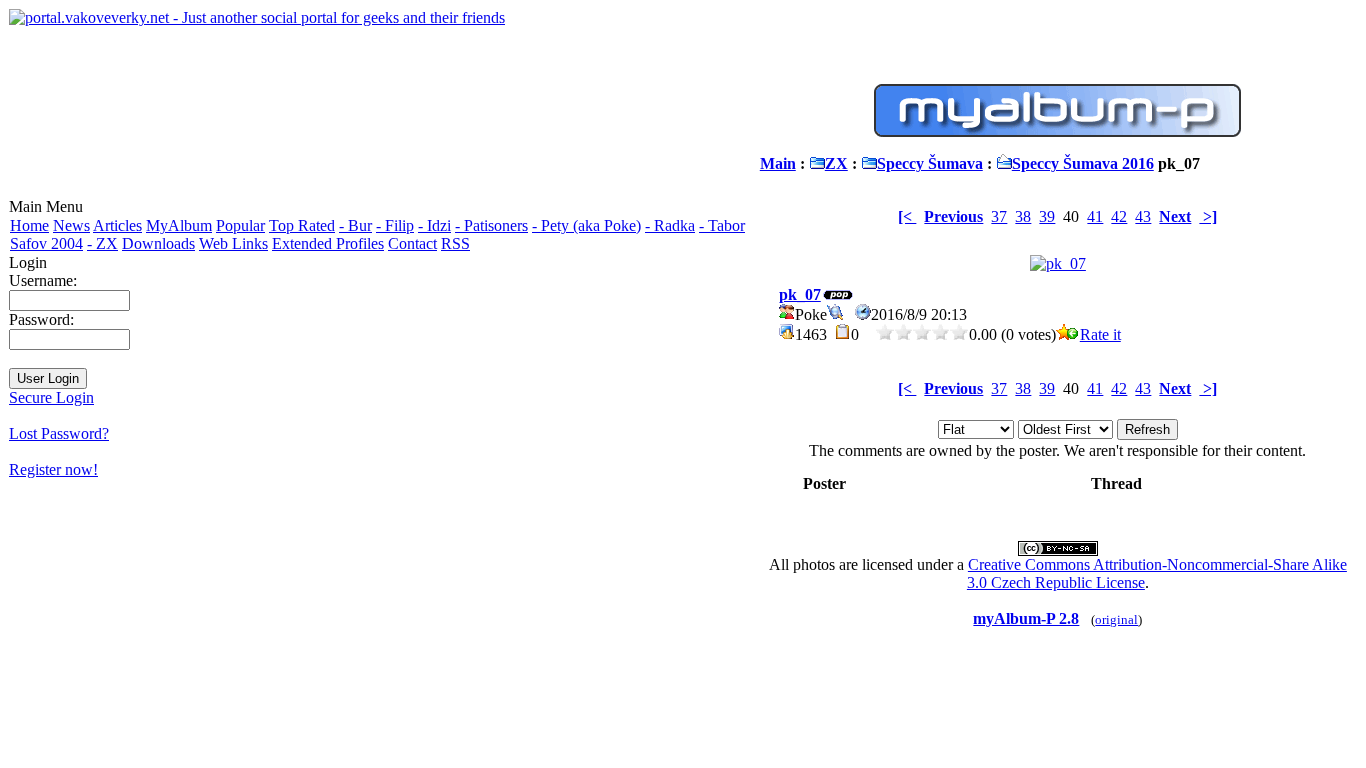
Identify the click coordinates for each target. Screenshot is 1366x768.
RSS (455, 243)
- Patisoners (491, 225)
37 (999, 216)
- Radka (670, 225)
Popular (240, 225)
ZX (836, 163)
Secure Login (51, 397)
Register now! (53, 469)
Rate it (1100, 334)
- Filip (395, 225)
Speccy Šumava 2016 (1083, 163)
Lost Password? (59, 433)
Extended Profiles (328, 243)
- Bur (355, 225)
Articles (117, 225)
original (1116, 619)
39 (1047, 216)
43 (1143, 216)
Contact (412, 243)
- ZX (102, 243)
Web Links (233, 243)
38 (1023, 216)
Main (778, 163)
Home (29, 225)
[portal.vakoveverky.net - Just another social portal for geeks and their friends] (257, 17)
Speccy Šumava (930, 163)
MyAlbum (179, 225)
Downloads (158, 243)
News (71, 225)
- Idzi (434, 225)
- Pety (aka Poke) (586, 225)
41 (1095, 216)
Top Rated (302, 225)
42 (1119, 216)
